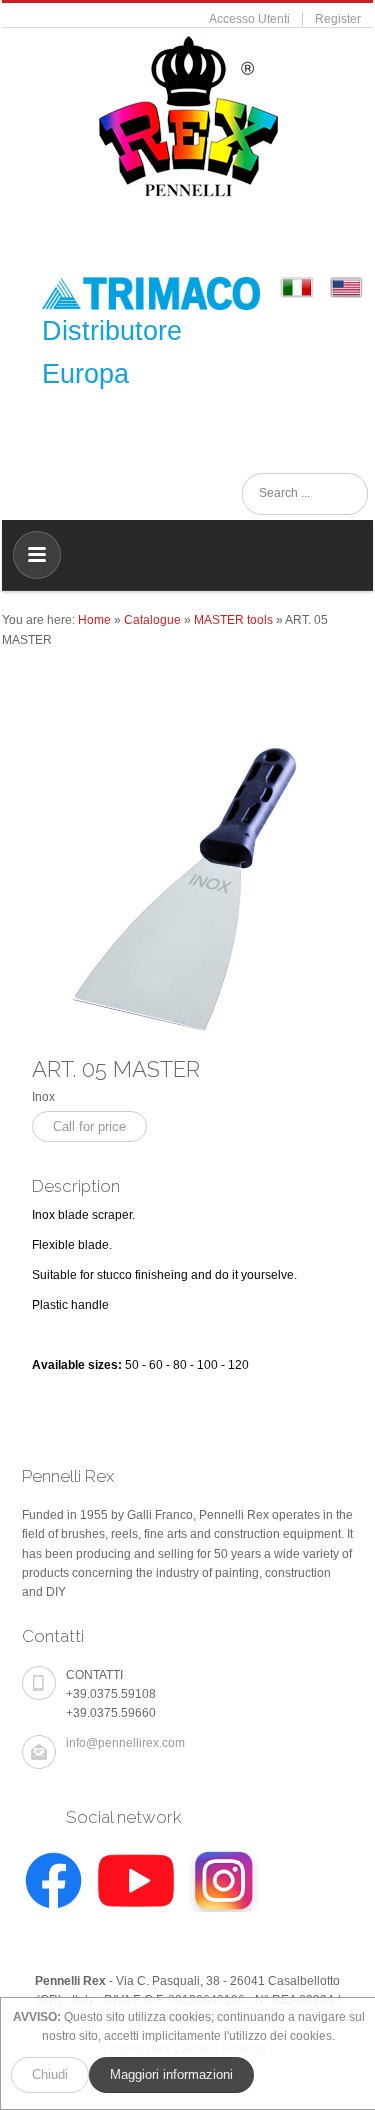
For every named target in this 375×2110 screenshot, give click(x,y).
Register (338, 19)
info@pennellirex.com (125, 1743)
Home (94, 620)
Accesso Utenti (249, 19)
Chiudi (50, 2074)
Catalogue (152, 620)
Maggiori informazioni (171, 2074)
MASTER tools (233, 620)
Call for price (89, 1126)
